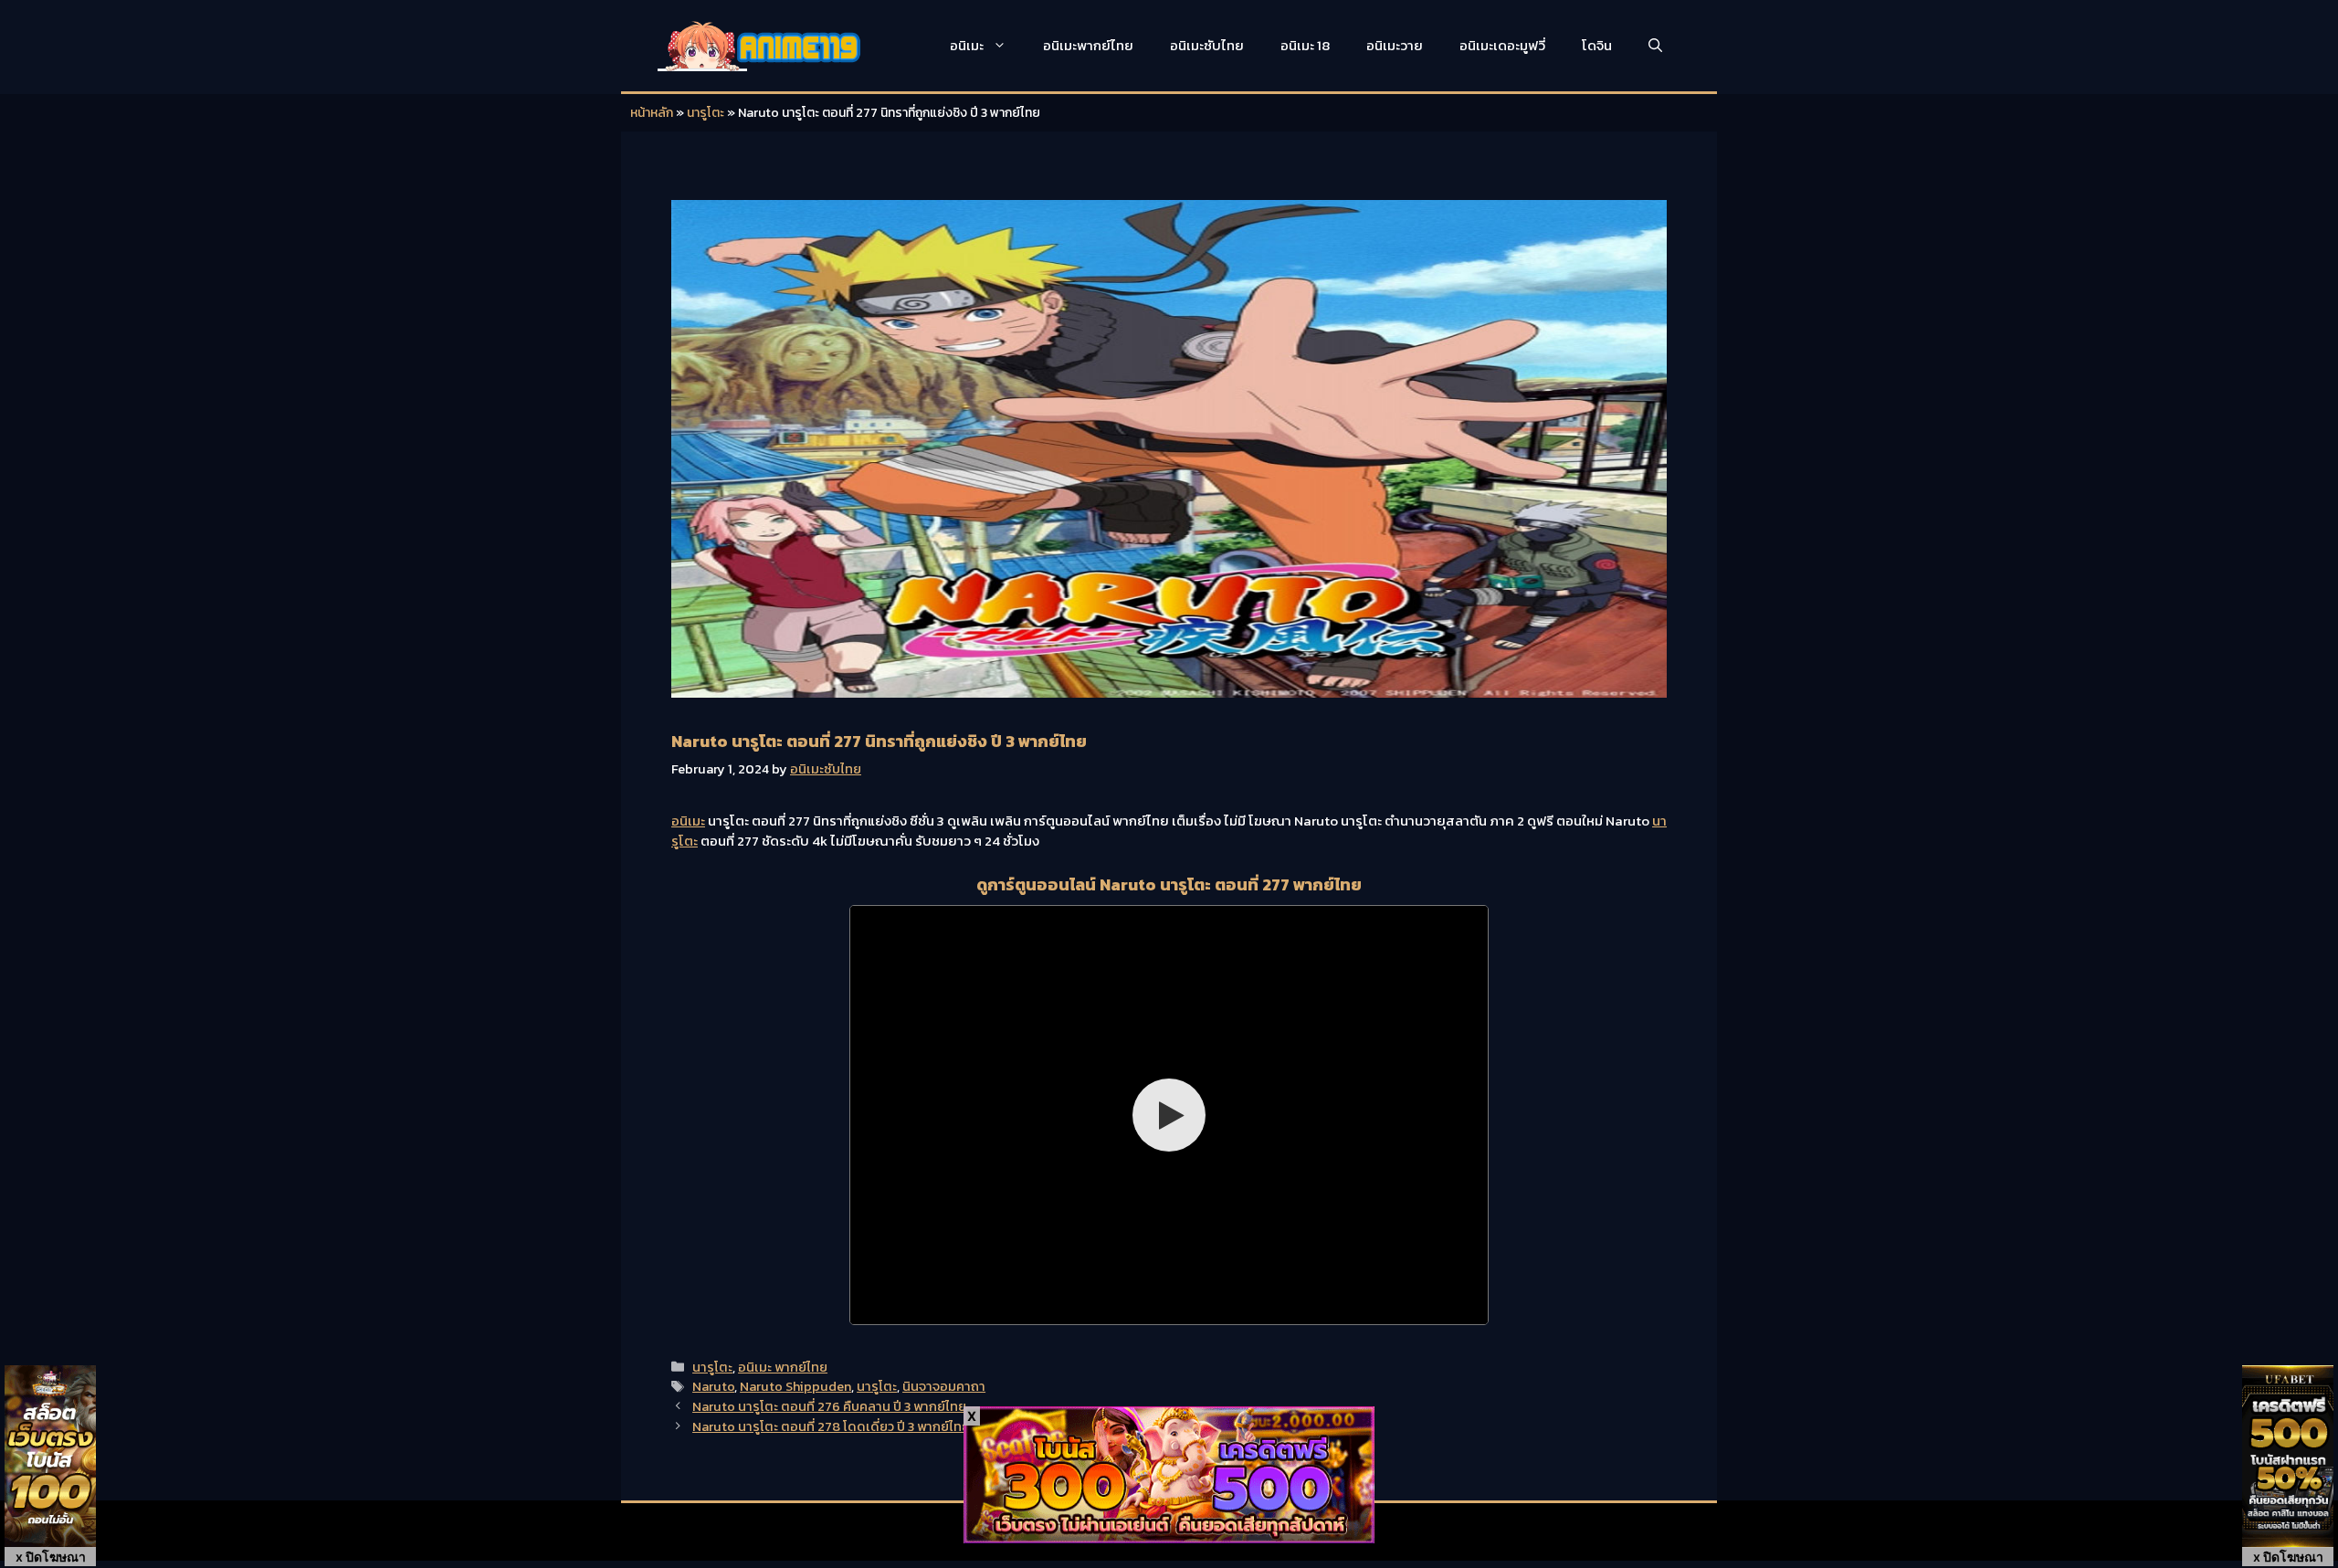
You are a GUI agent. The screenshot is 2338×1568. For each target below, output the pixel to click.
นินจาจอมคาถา (944, 1386)
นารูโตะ (706, 113)
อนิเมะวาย (1395, 45)
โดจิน (1597, 45)
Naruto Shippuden (795, 1386)
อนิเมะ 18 (1305, 45)
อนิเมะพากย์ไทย (1088, 45)
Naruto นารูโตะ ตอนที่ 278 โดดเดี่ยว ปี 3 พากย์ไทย (831, 1426)
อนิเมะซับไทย (1207, 45)
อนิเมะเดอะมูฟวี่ (1502, 45)
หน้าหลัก (652, 113)
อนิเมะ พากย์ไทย (783, 1367)
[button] (1655, 46)
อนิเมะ (967, 45)
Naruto (713, 1386)
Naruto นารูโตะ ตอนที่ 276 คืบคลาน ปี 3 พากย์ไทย (829, 1406)
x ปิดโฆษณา (51, 1557)
